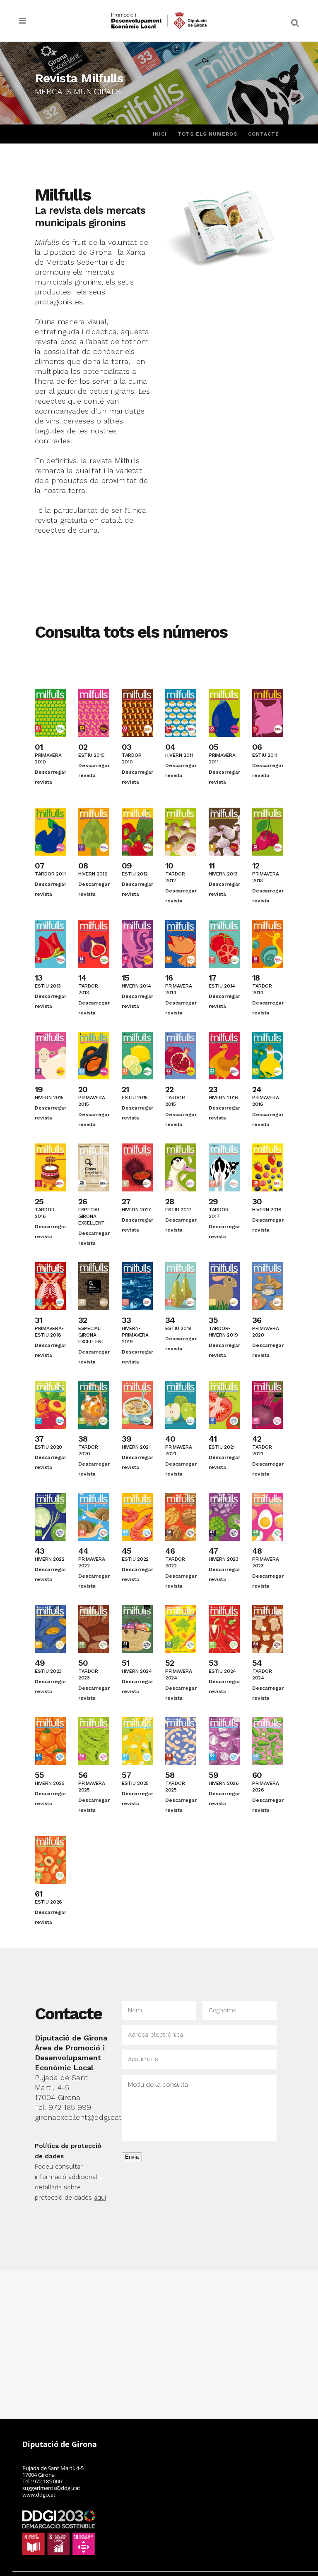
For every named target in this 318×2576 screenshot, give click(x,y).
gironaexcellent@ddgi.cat (78, 2117)
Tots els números (207, 134)
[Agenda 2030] (59, 2532)
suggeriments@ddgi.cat (51, 2488)
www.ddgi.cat (39, 2495)
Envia (132, 2157)
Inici (160, 134)
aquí (100, 2198)
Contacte (264, 134)
